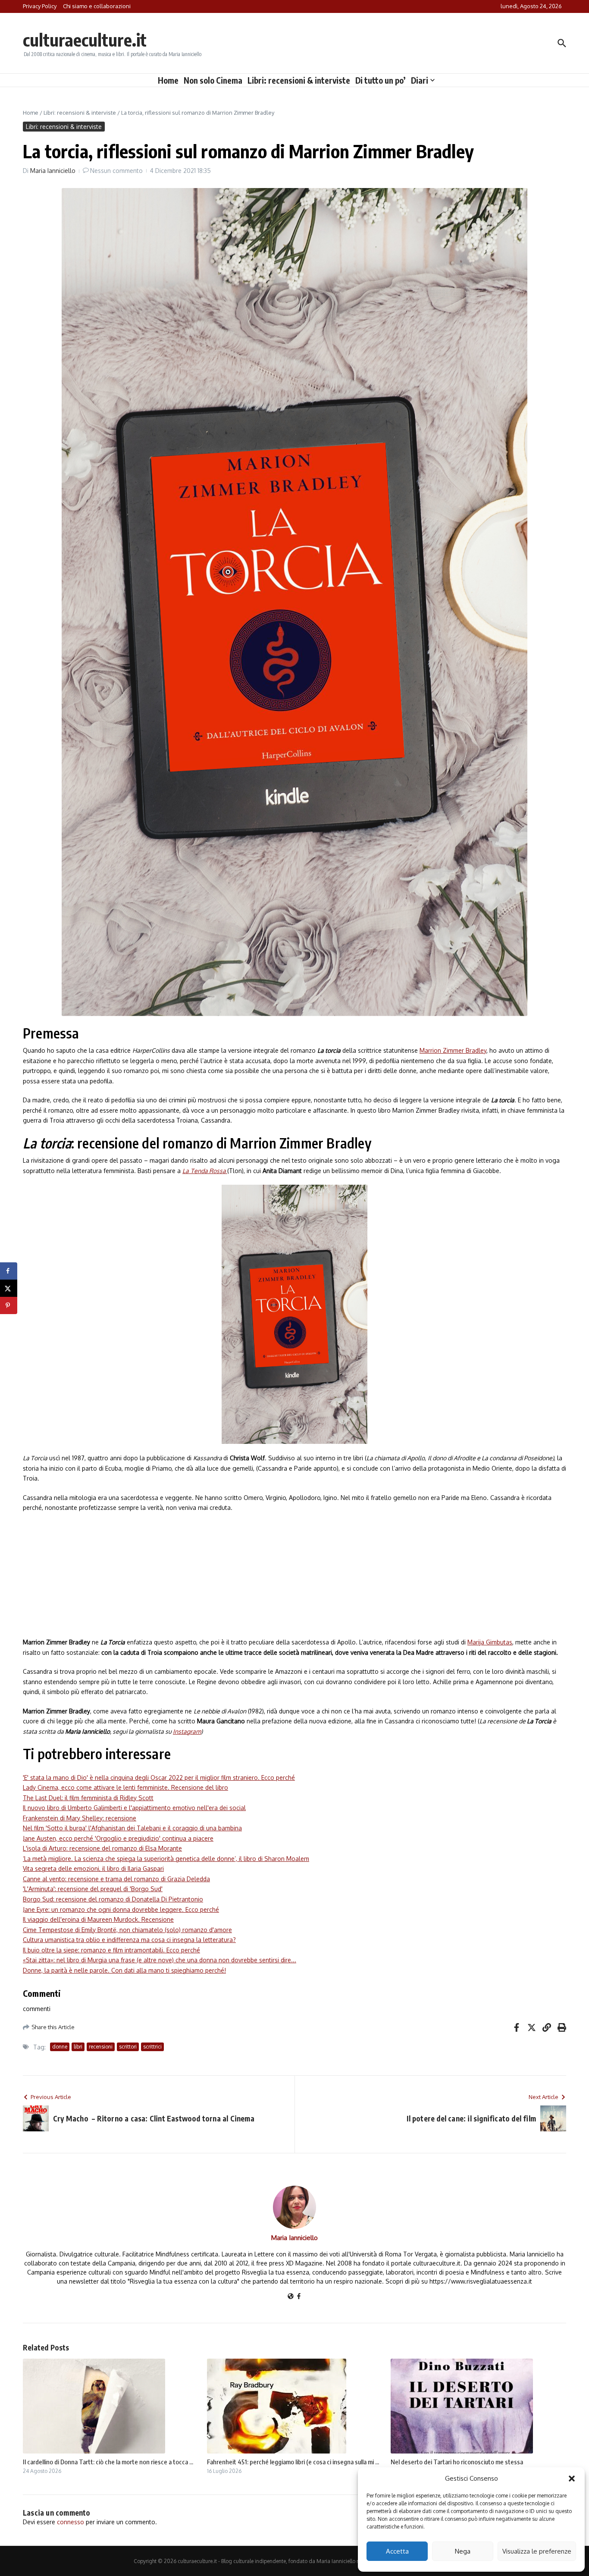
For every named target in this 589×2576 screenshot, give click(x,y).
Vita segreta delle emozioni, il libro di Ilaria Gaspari (93, 1868)
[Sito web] (291, 2297)
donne (60, 2047)
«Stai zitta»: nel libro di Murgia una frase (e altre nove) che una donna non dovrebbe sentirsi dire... (160, 1960)
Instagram (187, 1731)
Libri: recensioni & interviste (299, 80)
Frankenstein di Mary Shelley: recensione (80, 1818)
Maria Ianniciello (53, 171)
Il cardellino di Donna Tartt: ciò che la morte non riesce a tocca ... (108, 2462)
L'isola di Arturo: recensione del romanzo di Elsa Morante (102, 1848)
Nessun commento (116, 171)
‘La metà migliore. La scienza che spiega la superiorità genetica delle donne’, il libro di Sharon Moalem (166, 1859)
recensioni (101, 2047)
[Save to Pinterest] (9, 1305)
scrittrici (152, 2047)
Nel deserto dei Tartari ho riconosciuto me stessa (457, 2462)
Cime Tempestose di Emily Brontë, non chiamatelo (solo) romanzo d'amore (127, 1930)
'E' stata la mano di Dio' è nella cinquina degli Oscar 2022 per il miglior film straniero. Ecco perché (159, 1777)
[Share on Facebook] (9, 1271)
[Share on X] (9, 1288)
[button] (572, 2479)
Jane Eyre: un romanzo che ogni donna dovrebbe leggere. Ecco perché (121, 1909)
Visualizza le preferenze (537, 2551)
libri (78, 2047)
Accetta (397, 2551)
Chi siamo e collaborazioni (97, 6)
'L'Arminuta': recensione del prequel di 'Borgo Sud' (93, 1889)
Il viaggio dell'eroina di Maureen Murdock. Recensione (98, 1919)
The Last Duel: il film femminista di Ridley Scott (88, 1798)
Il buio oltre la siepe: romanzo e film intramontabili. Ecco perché (111, 1950)
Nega (463, 2551)
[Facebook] (299, 2297)
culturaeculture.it (85, 40)
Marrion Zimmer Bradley (453, 1050)
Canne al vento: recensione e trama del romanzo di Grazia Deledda (116, 1879)
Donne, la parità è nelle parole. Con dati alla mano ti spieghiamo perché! (124, 1970)
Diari (420, 80)
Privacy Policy (40, 6)
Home (168, 80)
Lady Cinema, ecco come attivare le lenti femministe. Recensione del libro (125, 1787)
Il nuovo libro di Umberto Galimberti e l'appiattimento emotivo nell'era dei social (134, 1808)
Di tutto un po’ (381, 80)
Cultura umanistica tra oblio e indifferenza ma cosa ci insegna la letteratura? (129, 1940)
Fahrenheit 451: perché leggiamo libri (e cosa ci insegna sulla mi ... (293, 2462)
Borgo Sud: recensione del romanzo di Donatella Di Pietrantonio (113, 1899)
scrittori (128, 2047)
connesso (70, 2522)
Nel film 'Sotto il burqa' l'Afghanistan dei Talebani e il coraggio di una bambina (132, 1828)
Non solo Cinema (213, 80)
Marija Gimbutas (490, 1642)
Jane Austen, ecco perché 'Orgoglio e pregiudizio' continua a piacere (118, 1838)
